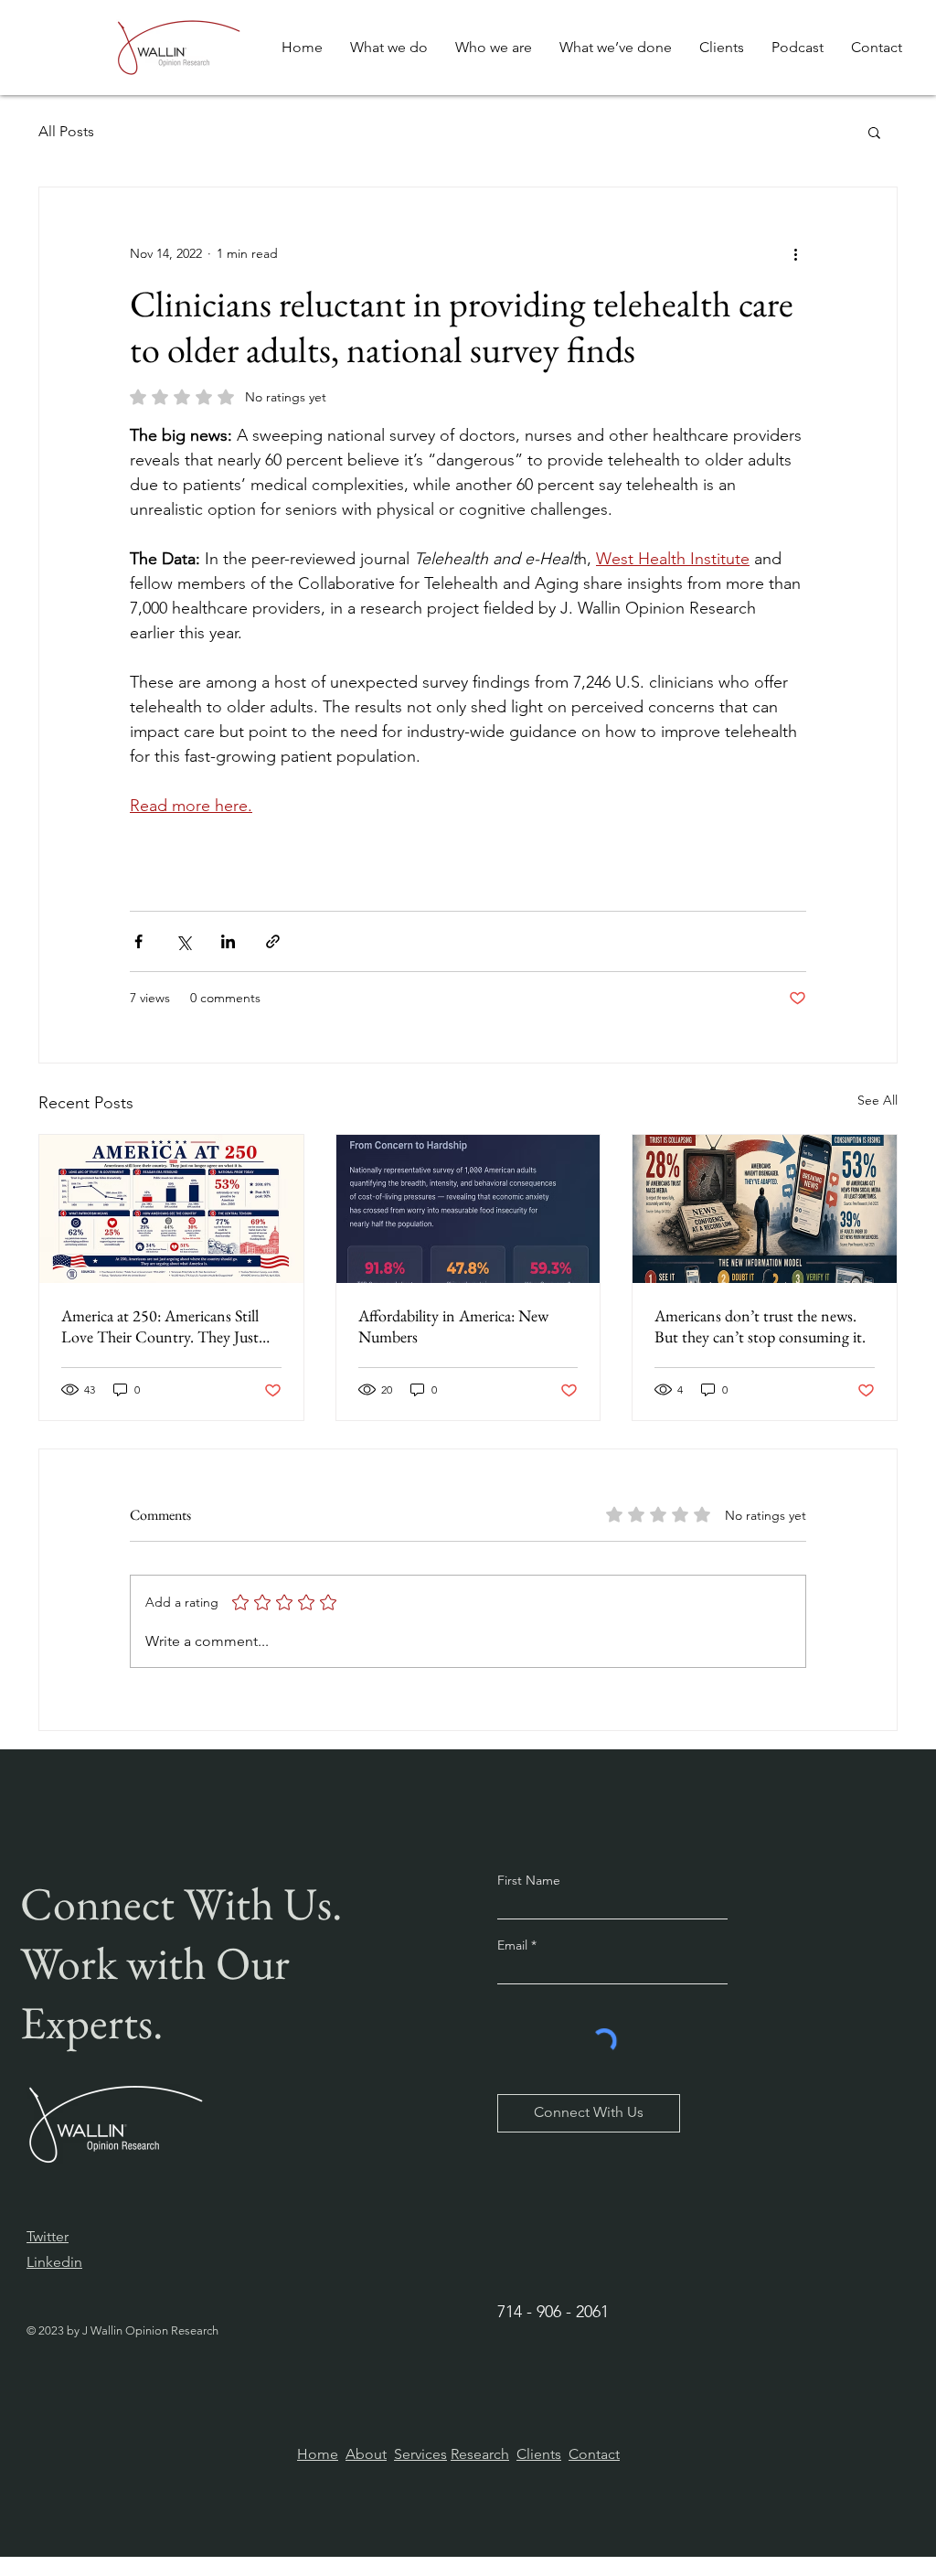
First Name (529, 1880)
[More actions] (795, 253)
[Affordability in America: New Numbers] (468, 1209)
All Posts (66, 131)
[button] (874, 132)
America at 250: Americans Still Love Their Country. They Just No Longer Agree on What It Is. (163, 1326)
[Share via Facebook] (138, 941)
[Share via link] (273, 941)
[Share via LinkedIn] (228, 941)
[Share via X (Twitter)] (183, 941)
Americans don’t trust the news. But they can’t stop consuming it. (760, 1326)
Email (514, 1945)
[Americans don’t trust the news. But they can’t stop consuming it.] (765, 1209)
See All (877, 1100)
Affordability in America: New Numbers (453, 1326)
